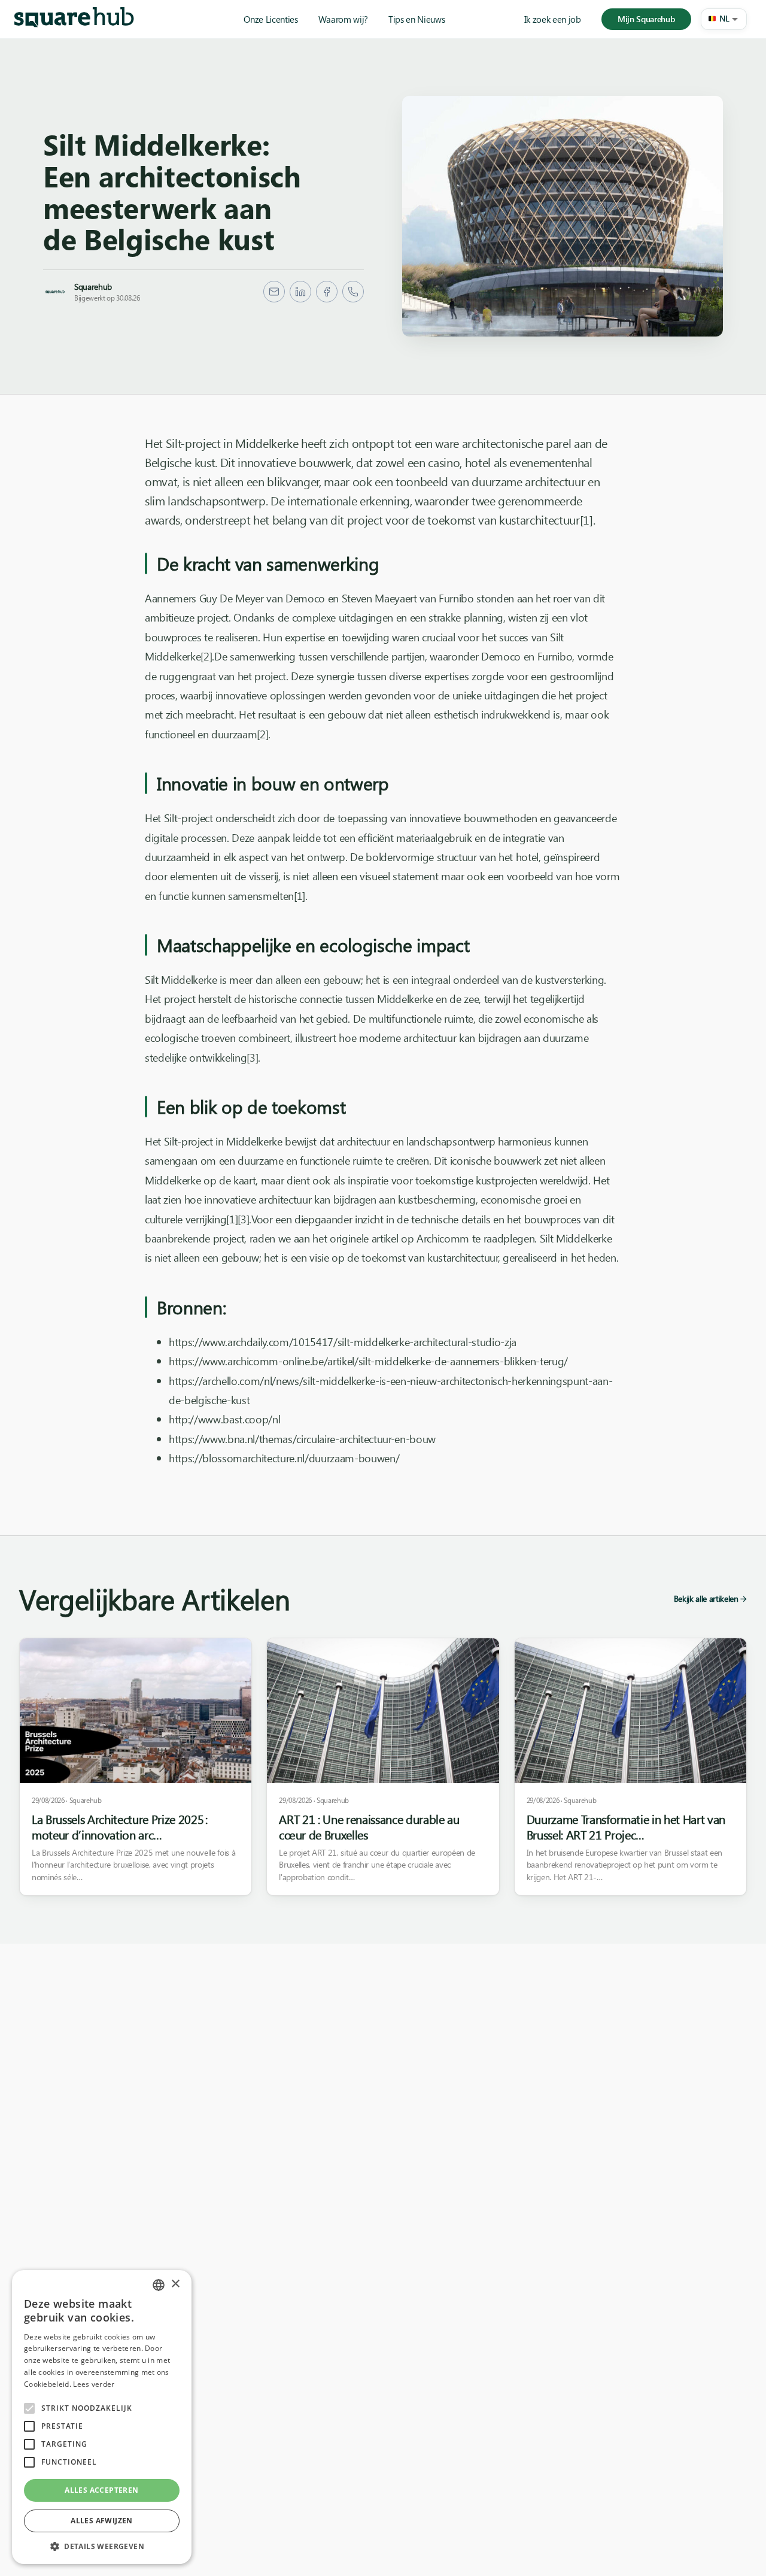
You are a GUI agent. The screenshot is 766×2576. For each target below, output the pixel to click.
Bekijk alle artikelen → (710, 1598)
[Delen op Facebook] (327, 292)
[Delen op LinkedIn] (300, 292)
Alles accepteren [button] (101, 2490)
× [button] (175, 2284)
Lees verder (94, 2384)
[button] (724, 19)
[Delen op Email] (274, 292)
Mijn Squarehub (646, 19)
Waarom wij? (343, 19)
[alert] (102, 2417)
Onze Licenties (270, 19)
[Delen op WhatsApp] (353, 292)
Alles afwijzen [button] (102, 2521)
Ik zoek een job (553, 19)
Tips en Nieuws (417, 19)
